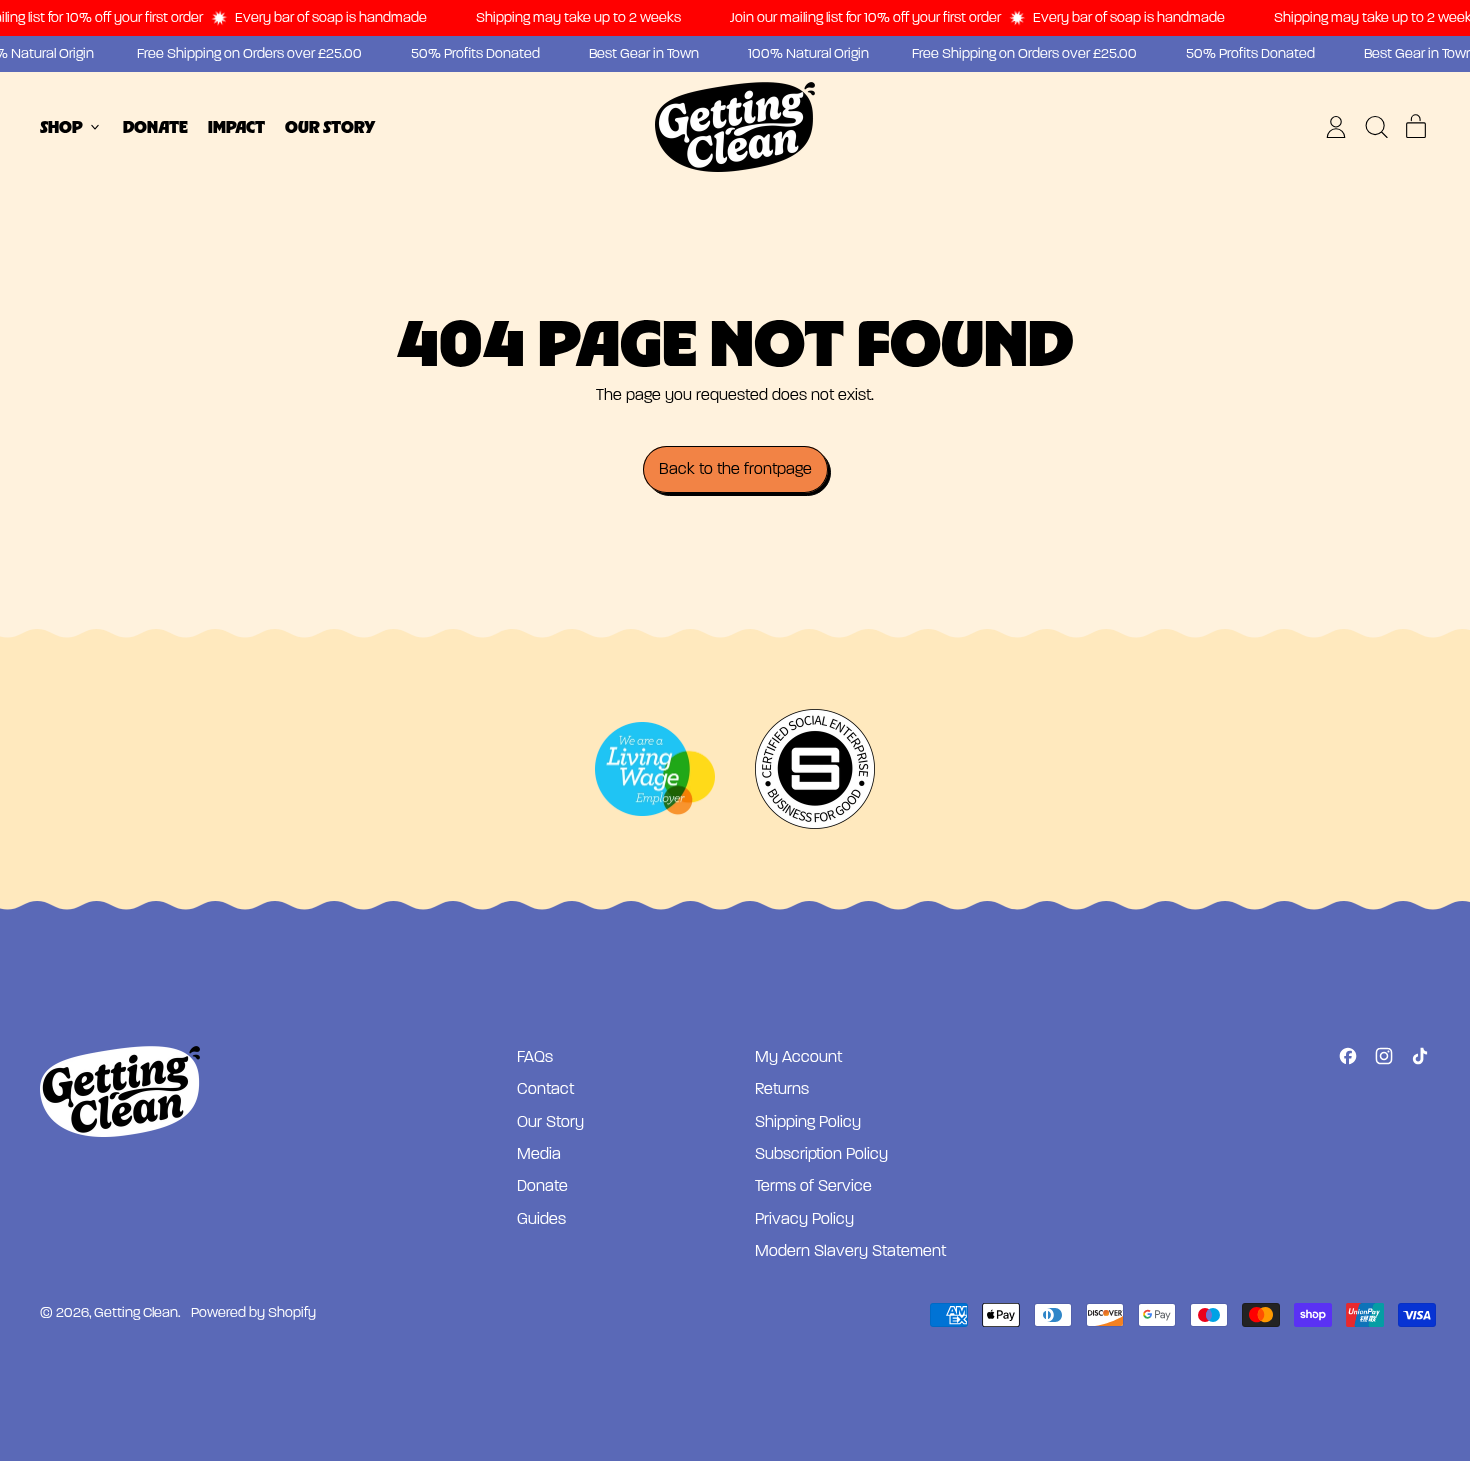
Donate (155, 127)
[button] (1376, 127)
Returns (782, 1089)
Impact (236, 127)
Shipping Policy (808, 1122)
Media (539, 1154)
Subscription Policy (821, 1154)
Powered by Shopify (253, 1312)
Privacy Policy (804, 1219)
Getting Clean (136, 1312)
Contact (545, 1089)
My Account (798, 1057)
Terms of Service (813, 1186)
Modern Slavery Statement (850, 1251)
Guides (541, 1219)
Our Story (330, 127)
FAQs (535, 1057)
